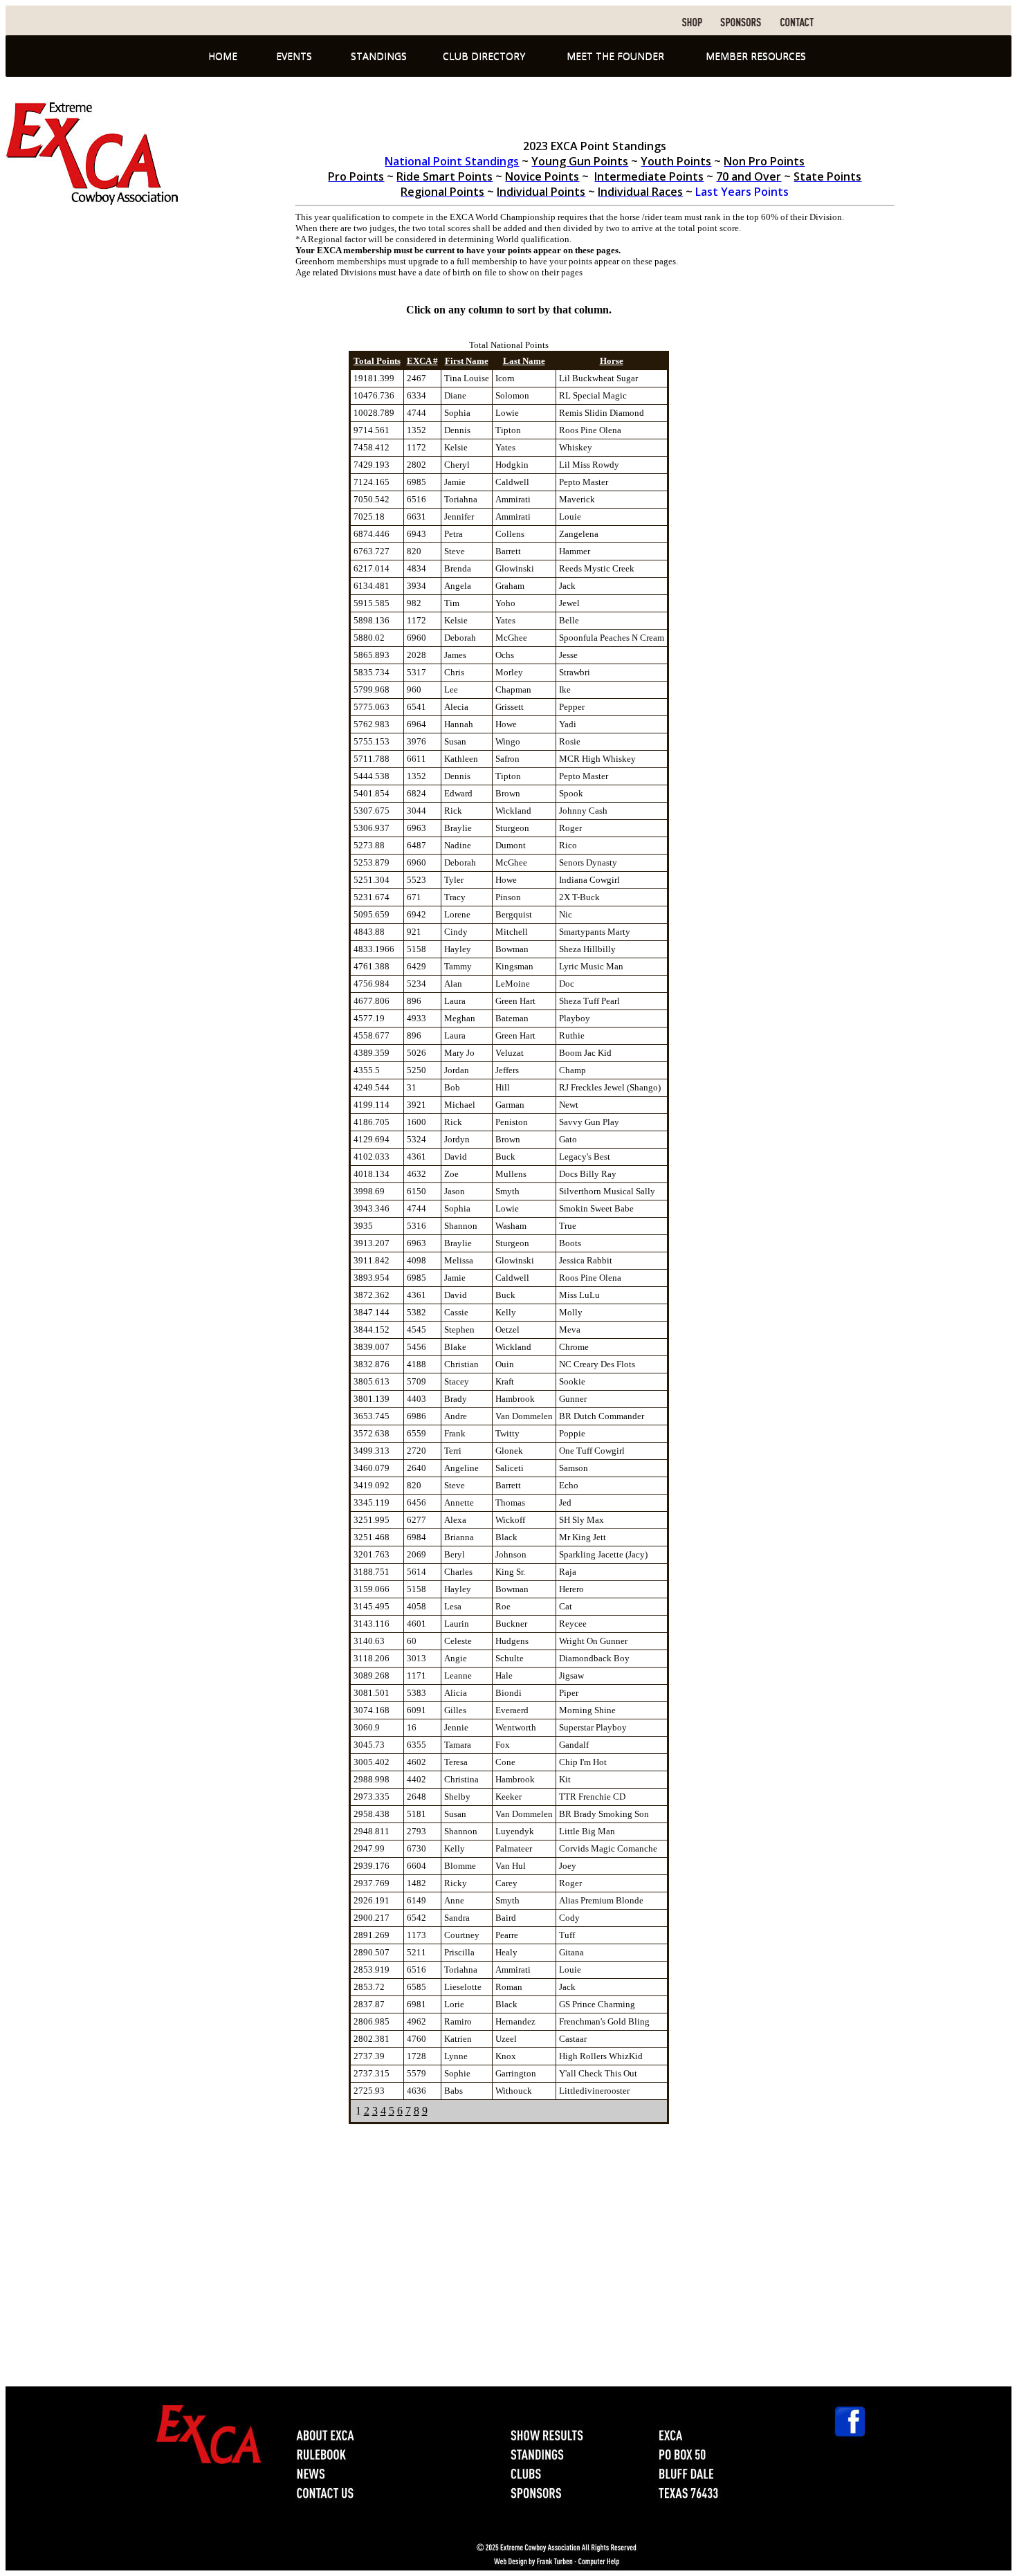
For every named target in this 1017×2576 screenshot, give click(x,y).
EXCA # (422, 361)
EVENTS (294, 56)
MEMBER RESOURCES (756, 56)
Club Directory (484, 56)
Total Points (377, 361)
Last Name (524, 361)
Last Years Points (741, 192)
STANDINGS (379, 56)
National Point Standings (452, 161)
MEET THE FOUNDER (615, 56)
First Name (467, 361)
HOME (223, 56)
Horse (612, 361)
